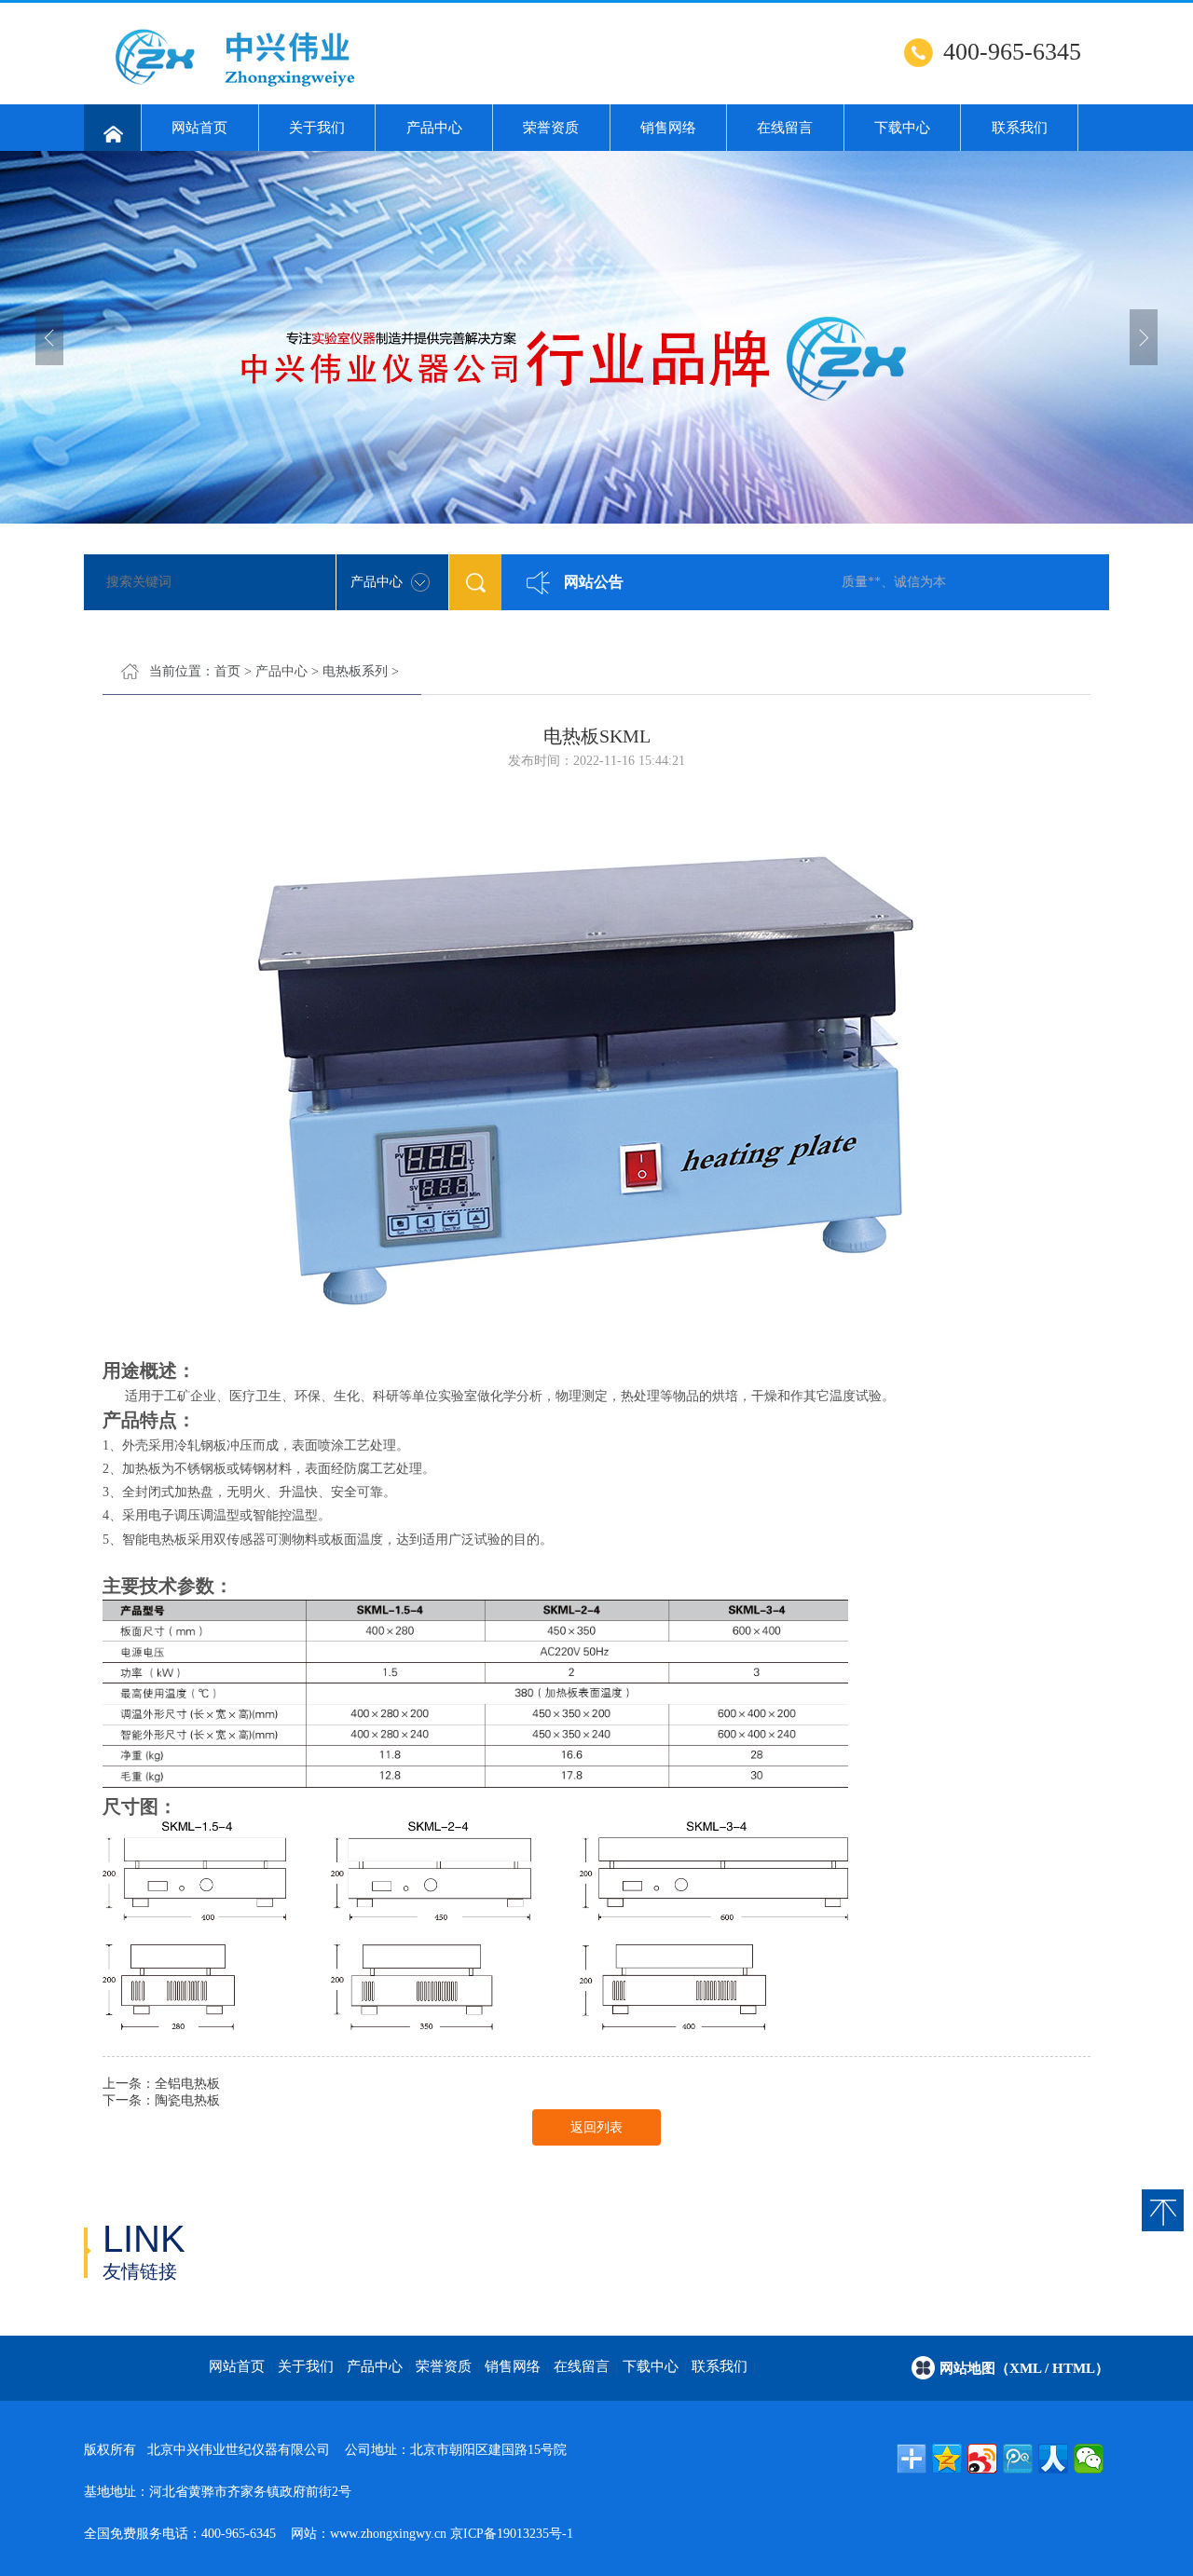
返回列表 (596, 2127)
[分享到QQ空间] (947, 2459)
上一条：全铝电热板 (161, 2084)
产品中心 (434, 128)
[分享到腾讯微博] (1018, 2459)
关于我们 (317, 128)
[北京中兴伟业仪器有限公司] (340, 89)
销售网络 (668, 128)
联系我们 (1020, 128)
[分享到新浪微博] (982, 2459)
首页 (227, 671)
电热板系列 (355, 671)
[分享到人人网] (1053, 2459)
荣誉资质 (551, 128)
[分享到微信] (1089, 2459)
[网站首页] (112, 128)
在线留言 (785, 128)
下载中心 (902, 128)
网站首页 (199, 128)
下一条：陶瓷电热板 (161, 2100)
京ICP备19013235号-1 (512, 2534)
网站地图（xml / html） (1024, 2368)
